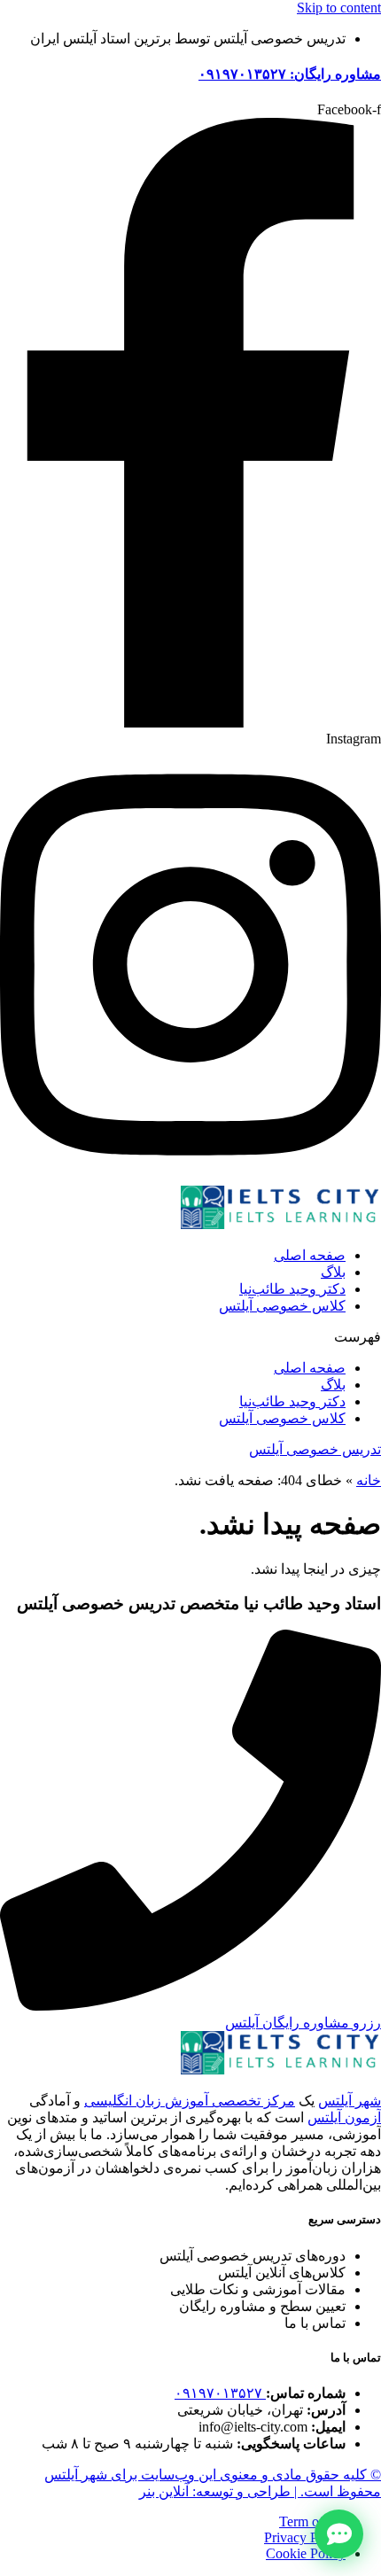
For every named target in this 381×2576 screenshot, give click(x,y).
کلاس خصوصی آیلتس (282, 1306)
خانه (369, 1480)
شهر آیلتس (350, 2101)
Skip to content (339, 8)
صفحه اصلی (310, 1255)
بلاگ (333, 1272)
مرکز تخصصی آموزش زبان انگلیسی (190, 2101)
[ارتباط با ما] (339, 2534)
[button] (190, 1337)
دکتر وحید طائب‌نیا (292, 1289)
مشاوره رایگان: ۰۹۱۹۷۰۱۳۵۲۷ (290, 74)
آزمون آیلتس (344, 2117)
